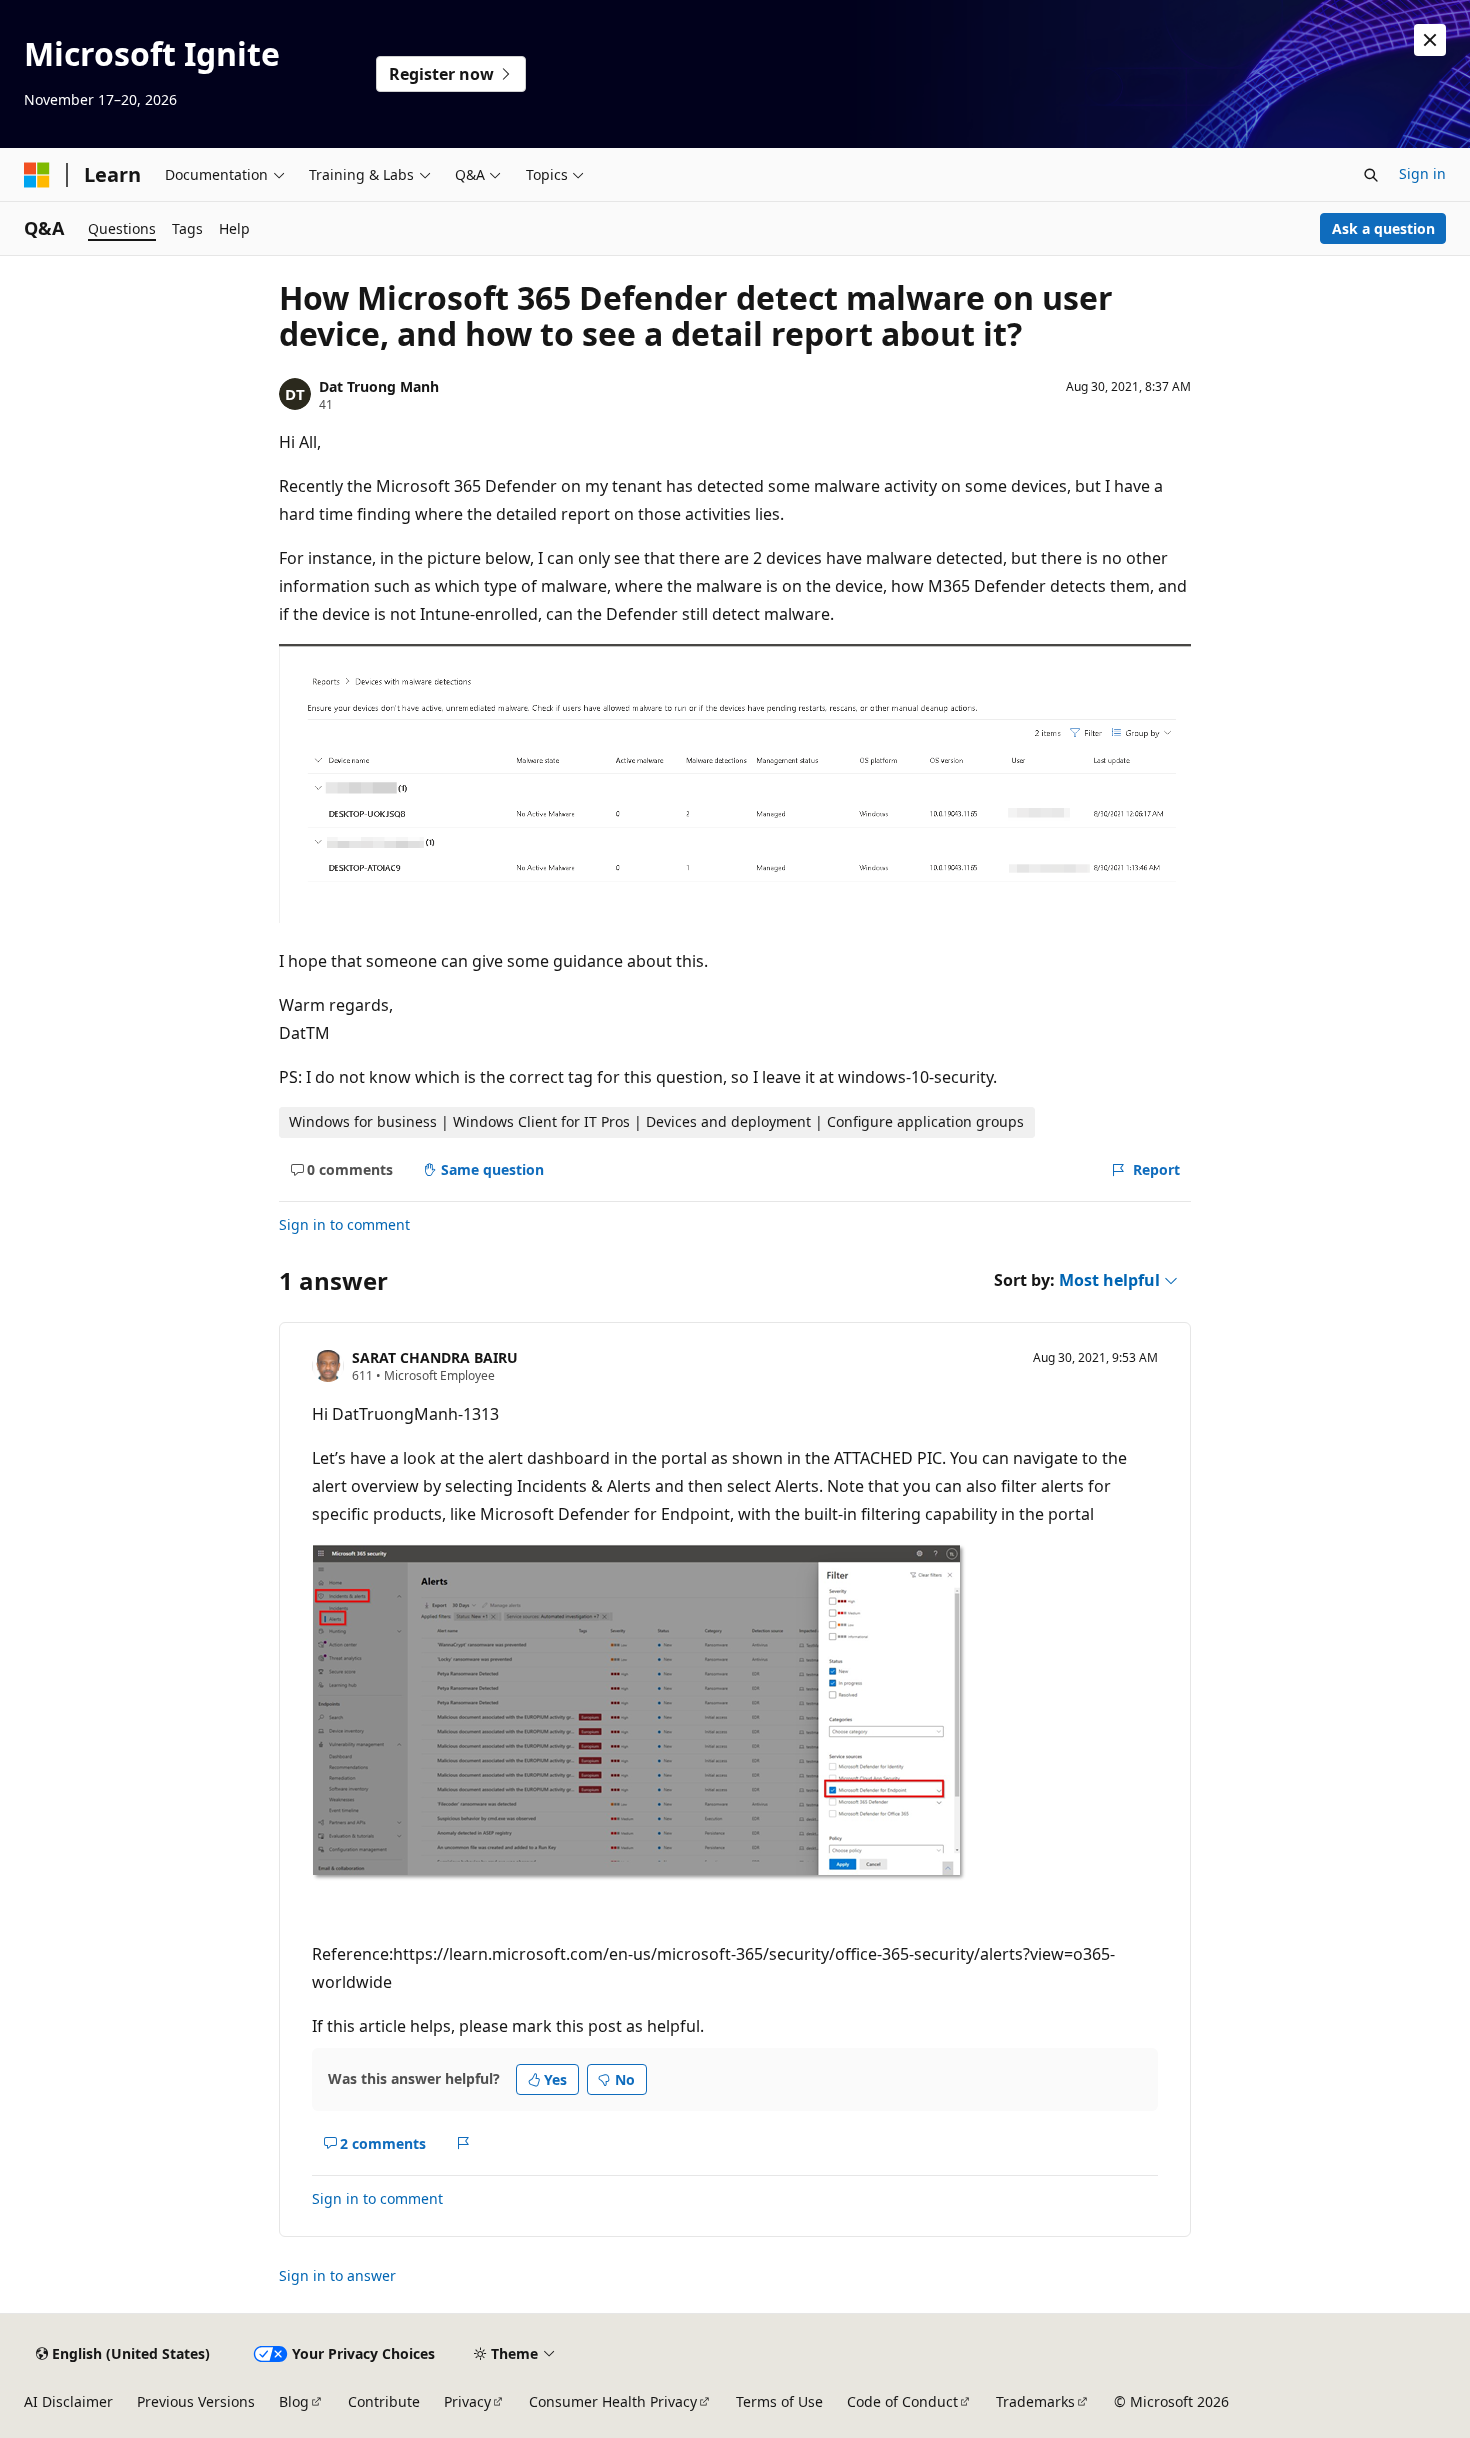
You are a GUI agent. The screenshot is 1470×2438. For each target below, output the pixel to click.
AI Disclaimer (68, 2401)
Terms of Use (779, 2401)
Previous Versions (196, 2401)
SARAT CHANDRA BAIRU (435, 1357)
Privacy (467, 2401)
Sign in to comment (344, 1224)
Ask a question (1383, 228)
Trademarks (1035, 2401)
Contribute (384, 2401)
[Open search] (1371, 175)
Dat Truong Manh (379, 386)
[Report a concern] (463, 2143)
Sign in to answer (337, 2275)
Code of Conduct (902, 2401)
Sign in (1422, 173)
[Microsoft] (37, 175)
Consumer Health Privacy (613, 2401)
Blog (294, 2401)
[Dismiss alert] (1430, 40)
